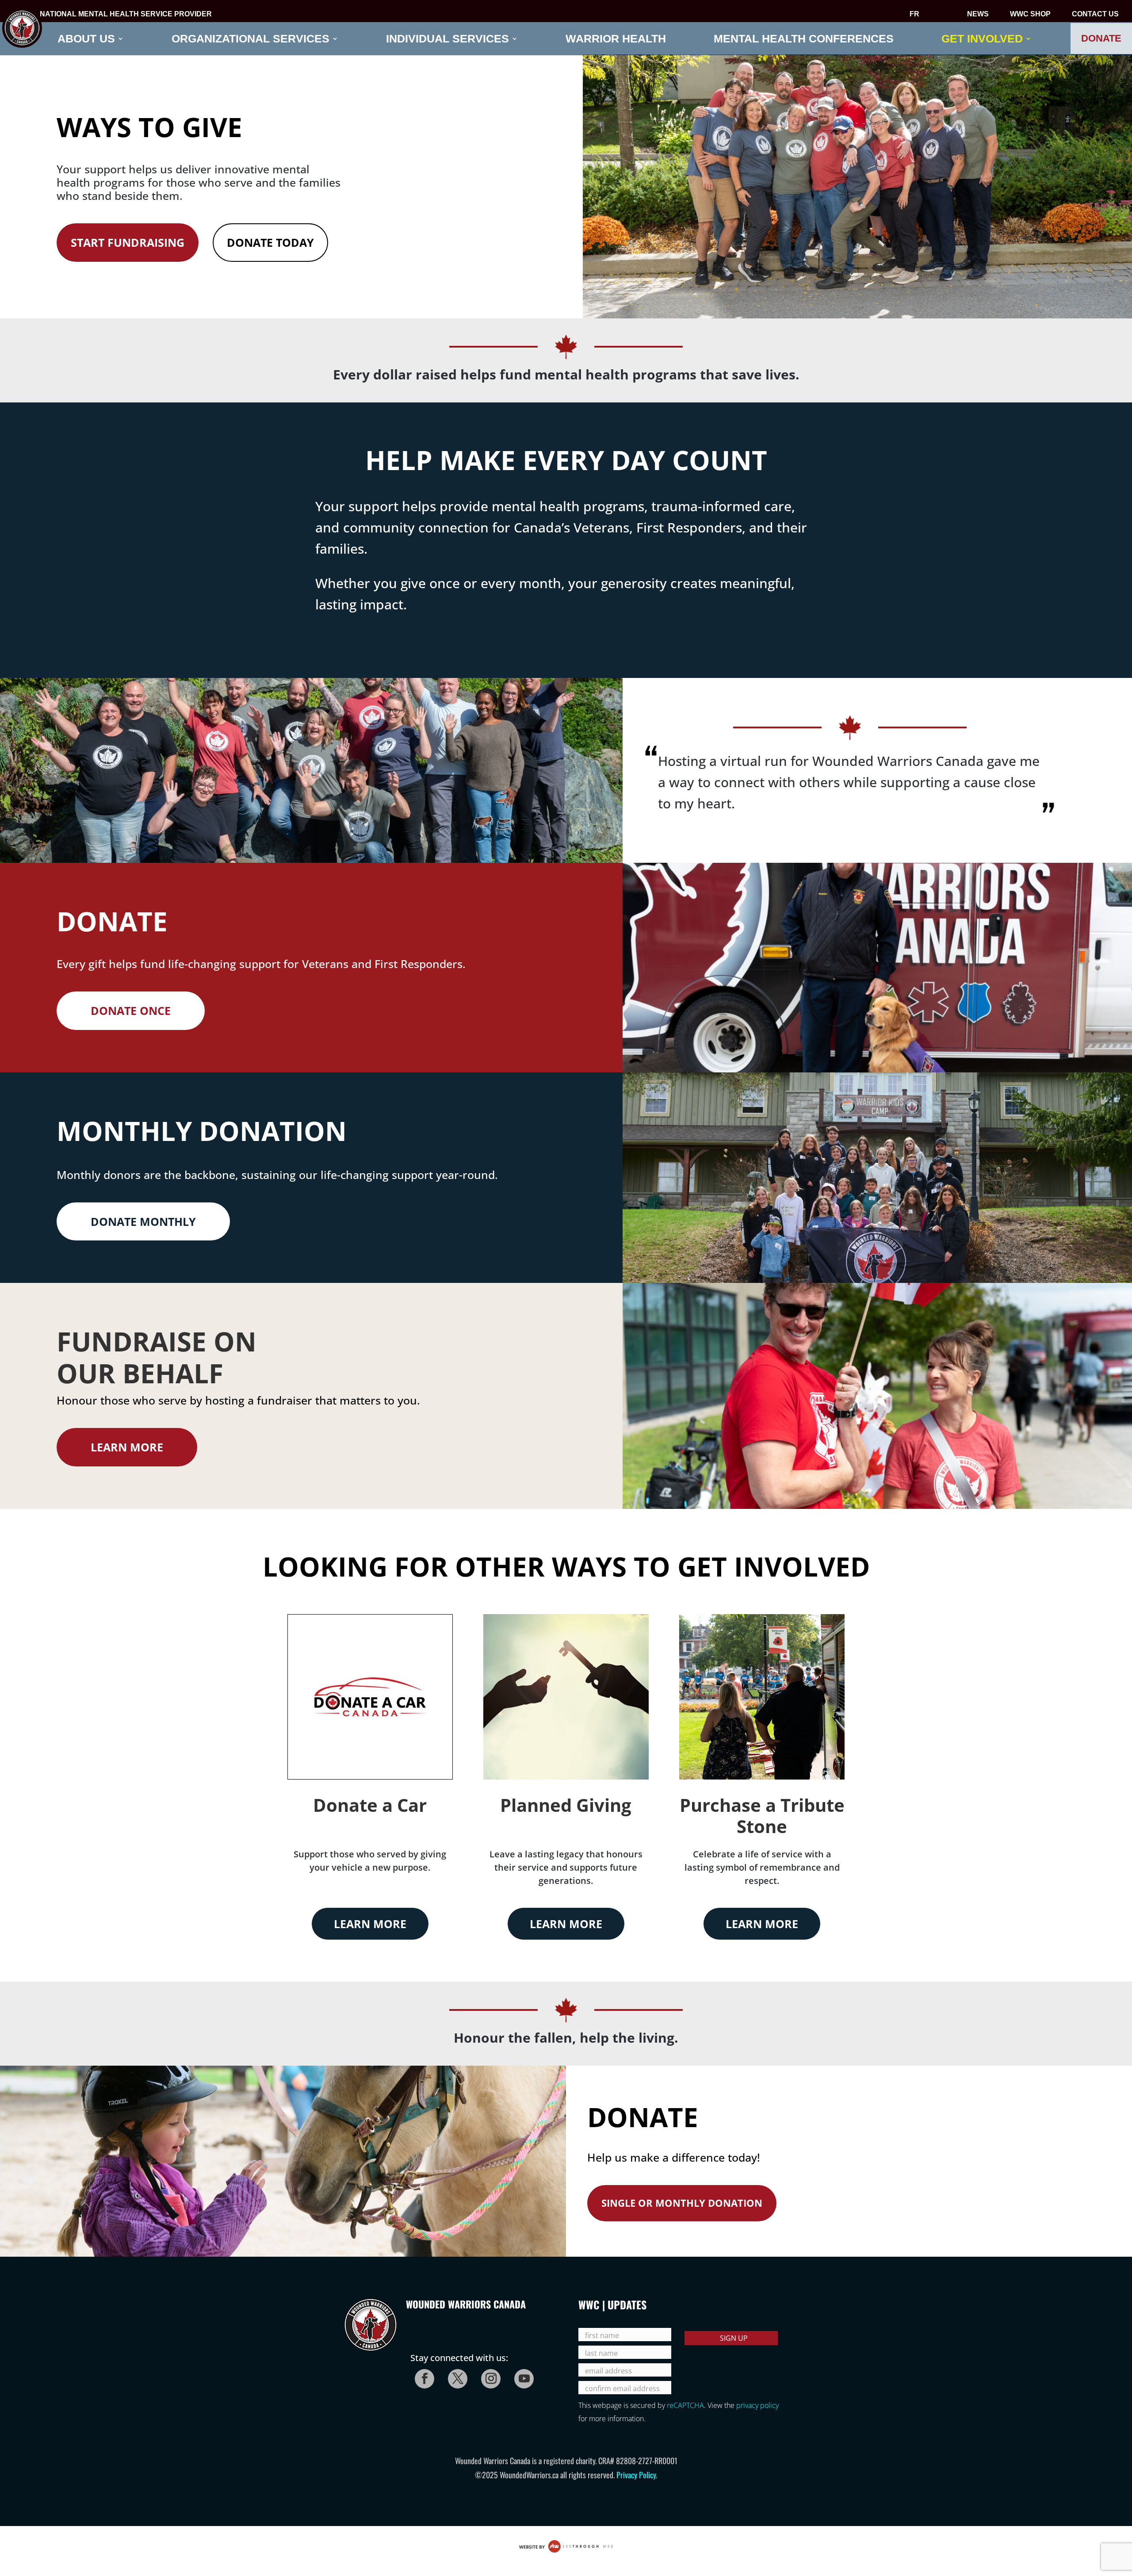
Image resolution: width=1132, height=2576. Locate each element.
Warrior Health (616, 39)
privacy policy (757, 2405)
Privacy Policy (636, 2475)
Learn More (370, 1924)
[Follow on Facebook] (422, 2376)
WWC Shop (1030, 15)
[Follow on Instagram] (488, 2376)
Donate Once (131, 1010)
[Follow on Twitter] (455, 2376)
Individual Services (447, 39)
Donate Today (270, 242)
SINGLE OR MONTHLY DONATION (682, 2203)
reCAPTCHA (685, 2405)
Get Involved (982, 39)
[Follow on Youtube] (521, 2376)
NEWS (978, 15)
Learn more (127, 1447)
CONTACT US (1095, 15)
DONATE (1101, 38)
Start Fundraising (128, 242)
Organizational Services (250, 39)
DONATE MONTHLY (143, 1221)
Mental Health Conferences (804, 39)
